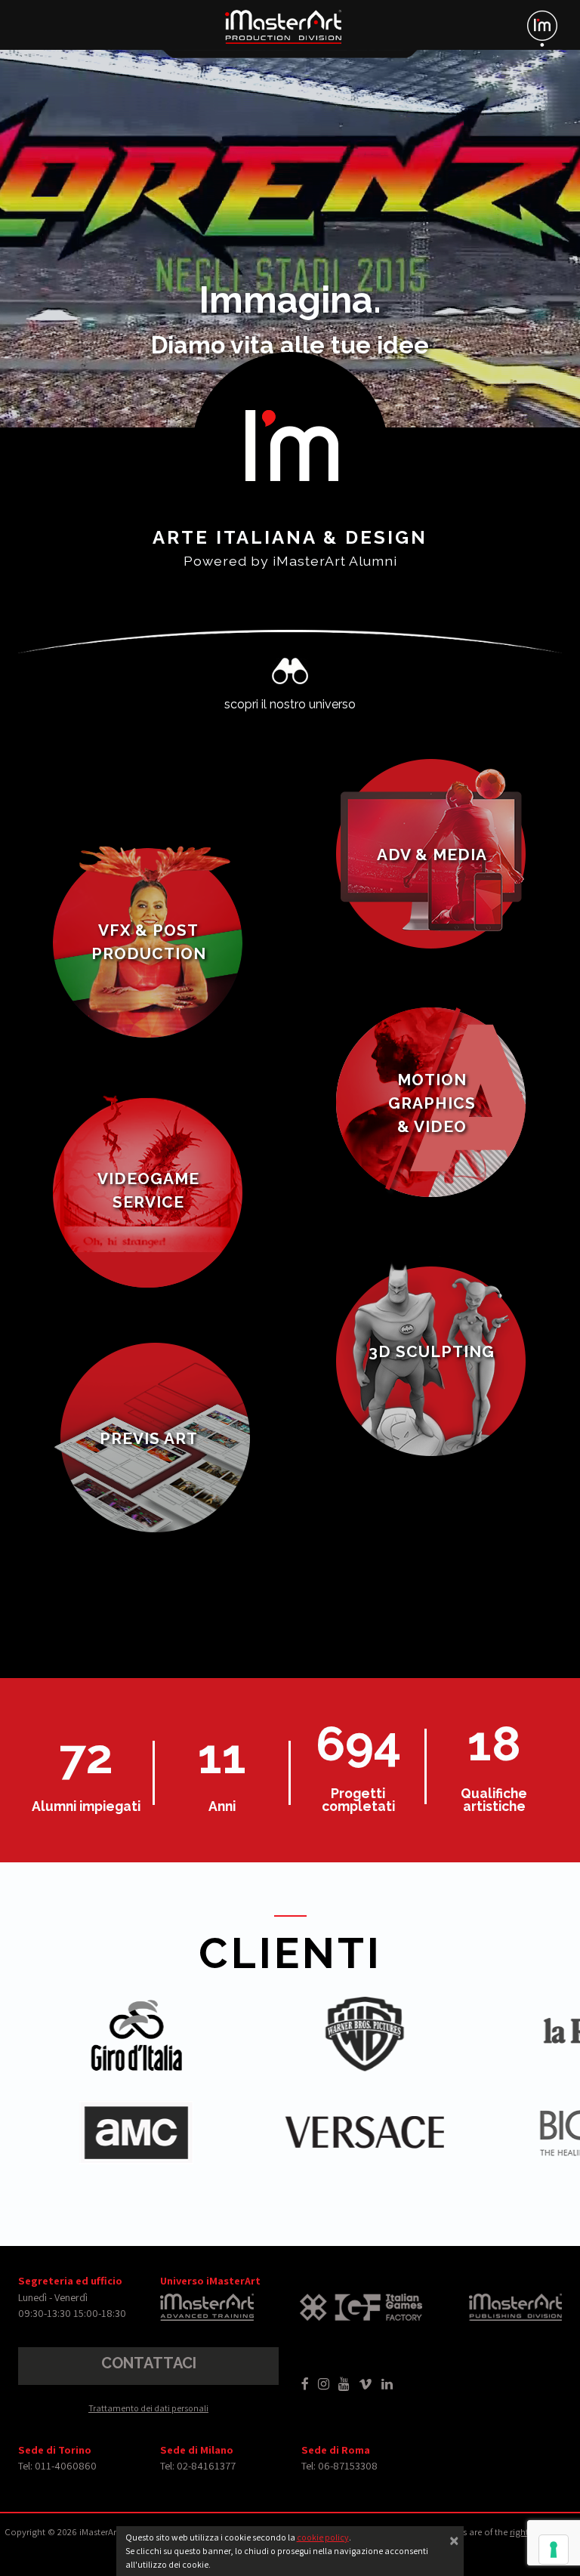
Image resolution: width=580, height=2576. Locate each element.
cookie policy (323, 2537)
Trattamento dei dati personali (148, 2408)
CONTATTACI (149, 2363)
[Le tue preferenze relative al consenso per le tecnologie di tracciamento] (554, 2550)
